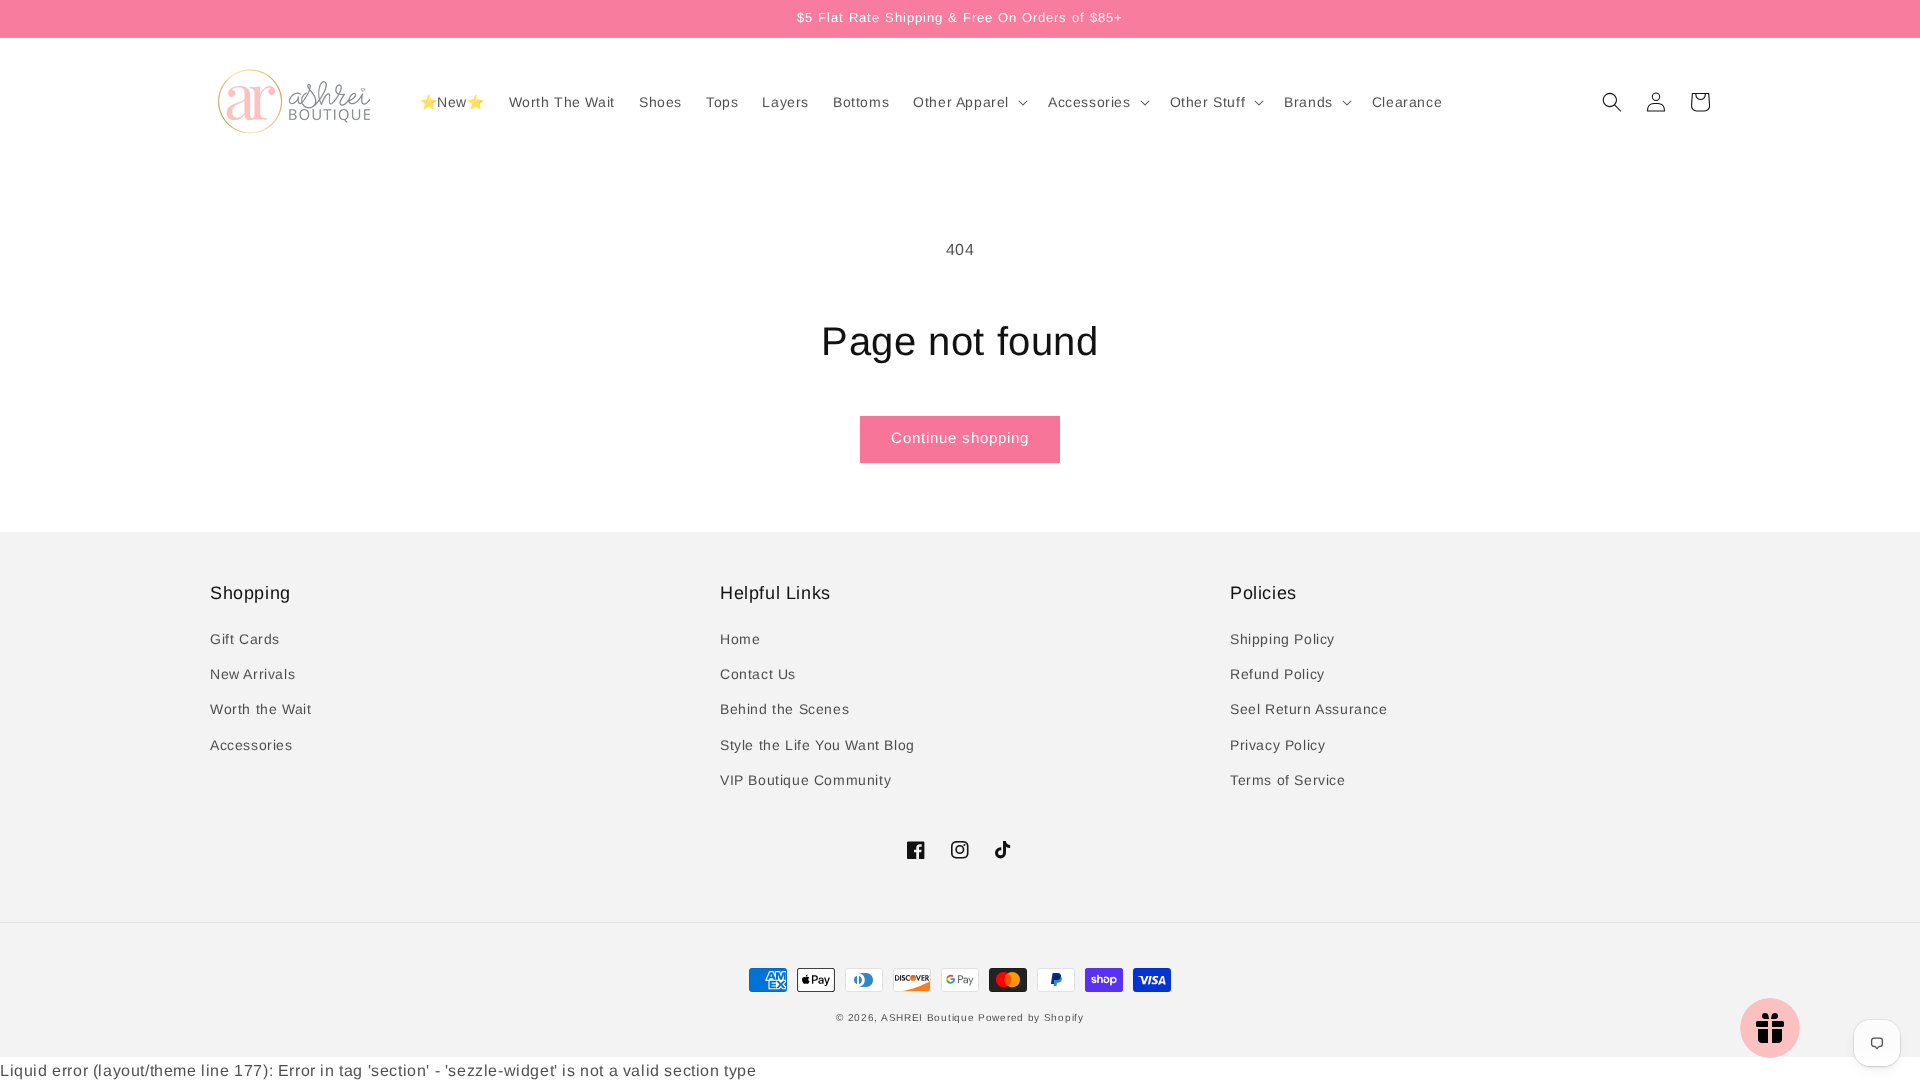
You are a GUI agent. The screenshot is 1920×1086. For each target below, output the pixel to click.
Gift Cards (245, 639)
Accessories (251, 745)
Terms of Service (1288, 780)
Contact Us (758, 674)
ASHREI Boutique (928, 1017)
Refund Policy (1277, 674)
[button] (1612, 102)
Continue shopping (960, 437)
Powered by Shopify (1031, 1017)
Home (740, 639)
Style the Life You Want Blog (817, 745)
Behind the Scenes (784, 709)
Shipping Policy (1282, 639)
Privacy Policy (1277, 745)
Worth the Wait (260, 709)
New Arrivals (252, 674)
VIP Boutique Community (805, 780)
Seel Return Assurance (1309, 709)
